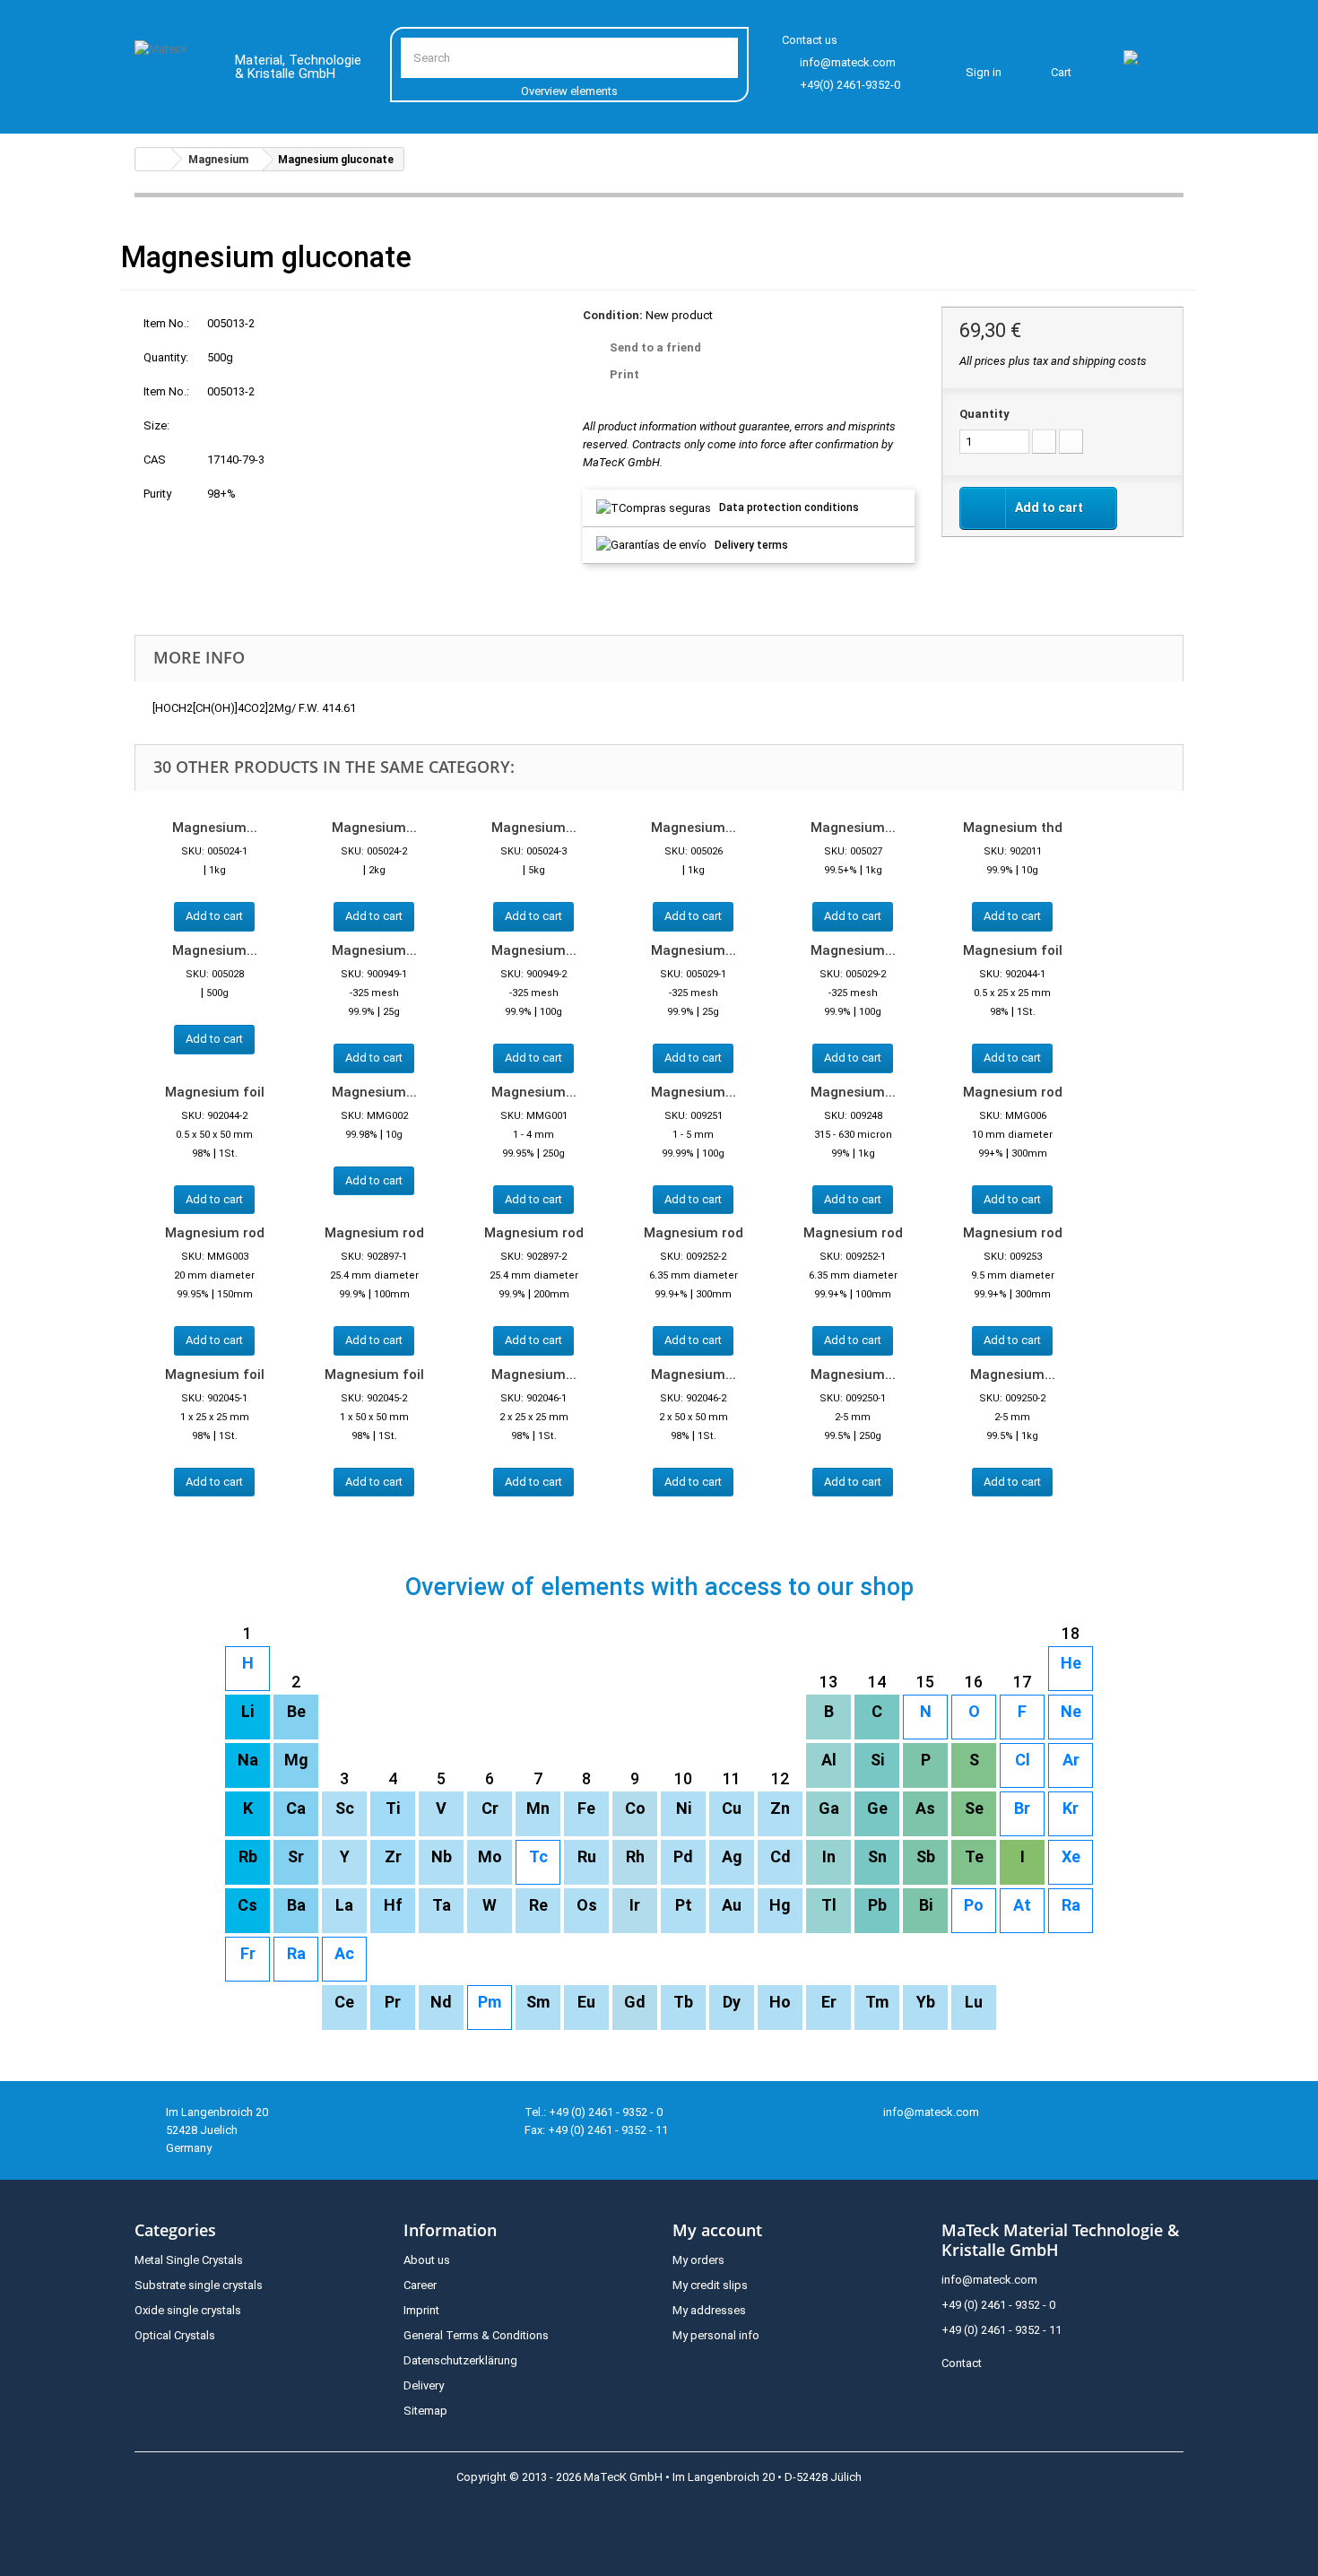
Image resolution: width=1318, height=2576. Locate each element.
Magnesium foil (1013, 950)
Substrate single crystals (199, 2285)
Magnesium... (215, 828)
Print (624, 374)
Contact (962, 2363)
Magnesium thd (1013, 828)
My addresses (709, 2310)
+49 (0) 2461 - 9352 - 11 (1002, 2330)
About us (427, 2260)
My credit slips (710, 2285)
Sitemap (425, 2411)
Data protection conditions (789, 507)
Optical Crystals (175, 2335)
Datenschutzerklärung (460, 2360)
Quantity (984, 414)
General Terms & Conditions (476, 2335)
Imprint (421, 2310)
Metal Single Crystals (189, 2260)
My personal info (716, 2335)
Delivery (424, 2385)
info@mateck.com (848, 62)
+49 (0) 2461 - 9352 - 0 (998, 2305)
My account (717, 2230)
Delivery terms (751, 545)
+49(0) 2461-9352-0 (850, 85)
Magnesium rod (1013, 1092)
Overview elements (569, 91)
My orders (698, 2260)
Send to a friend (655, 347)
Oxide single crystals (188, 2310)
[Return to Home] (153, 159)
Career (420, 2285)
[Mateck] (172, 70)
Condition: (613, 315)
